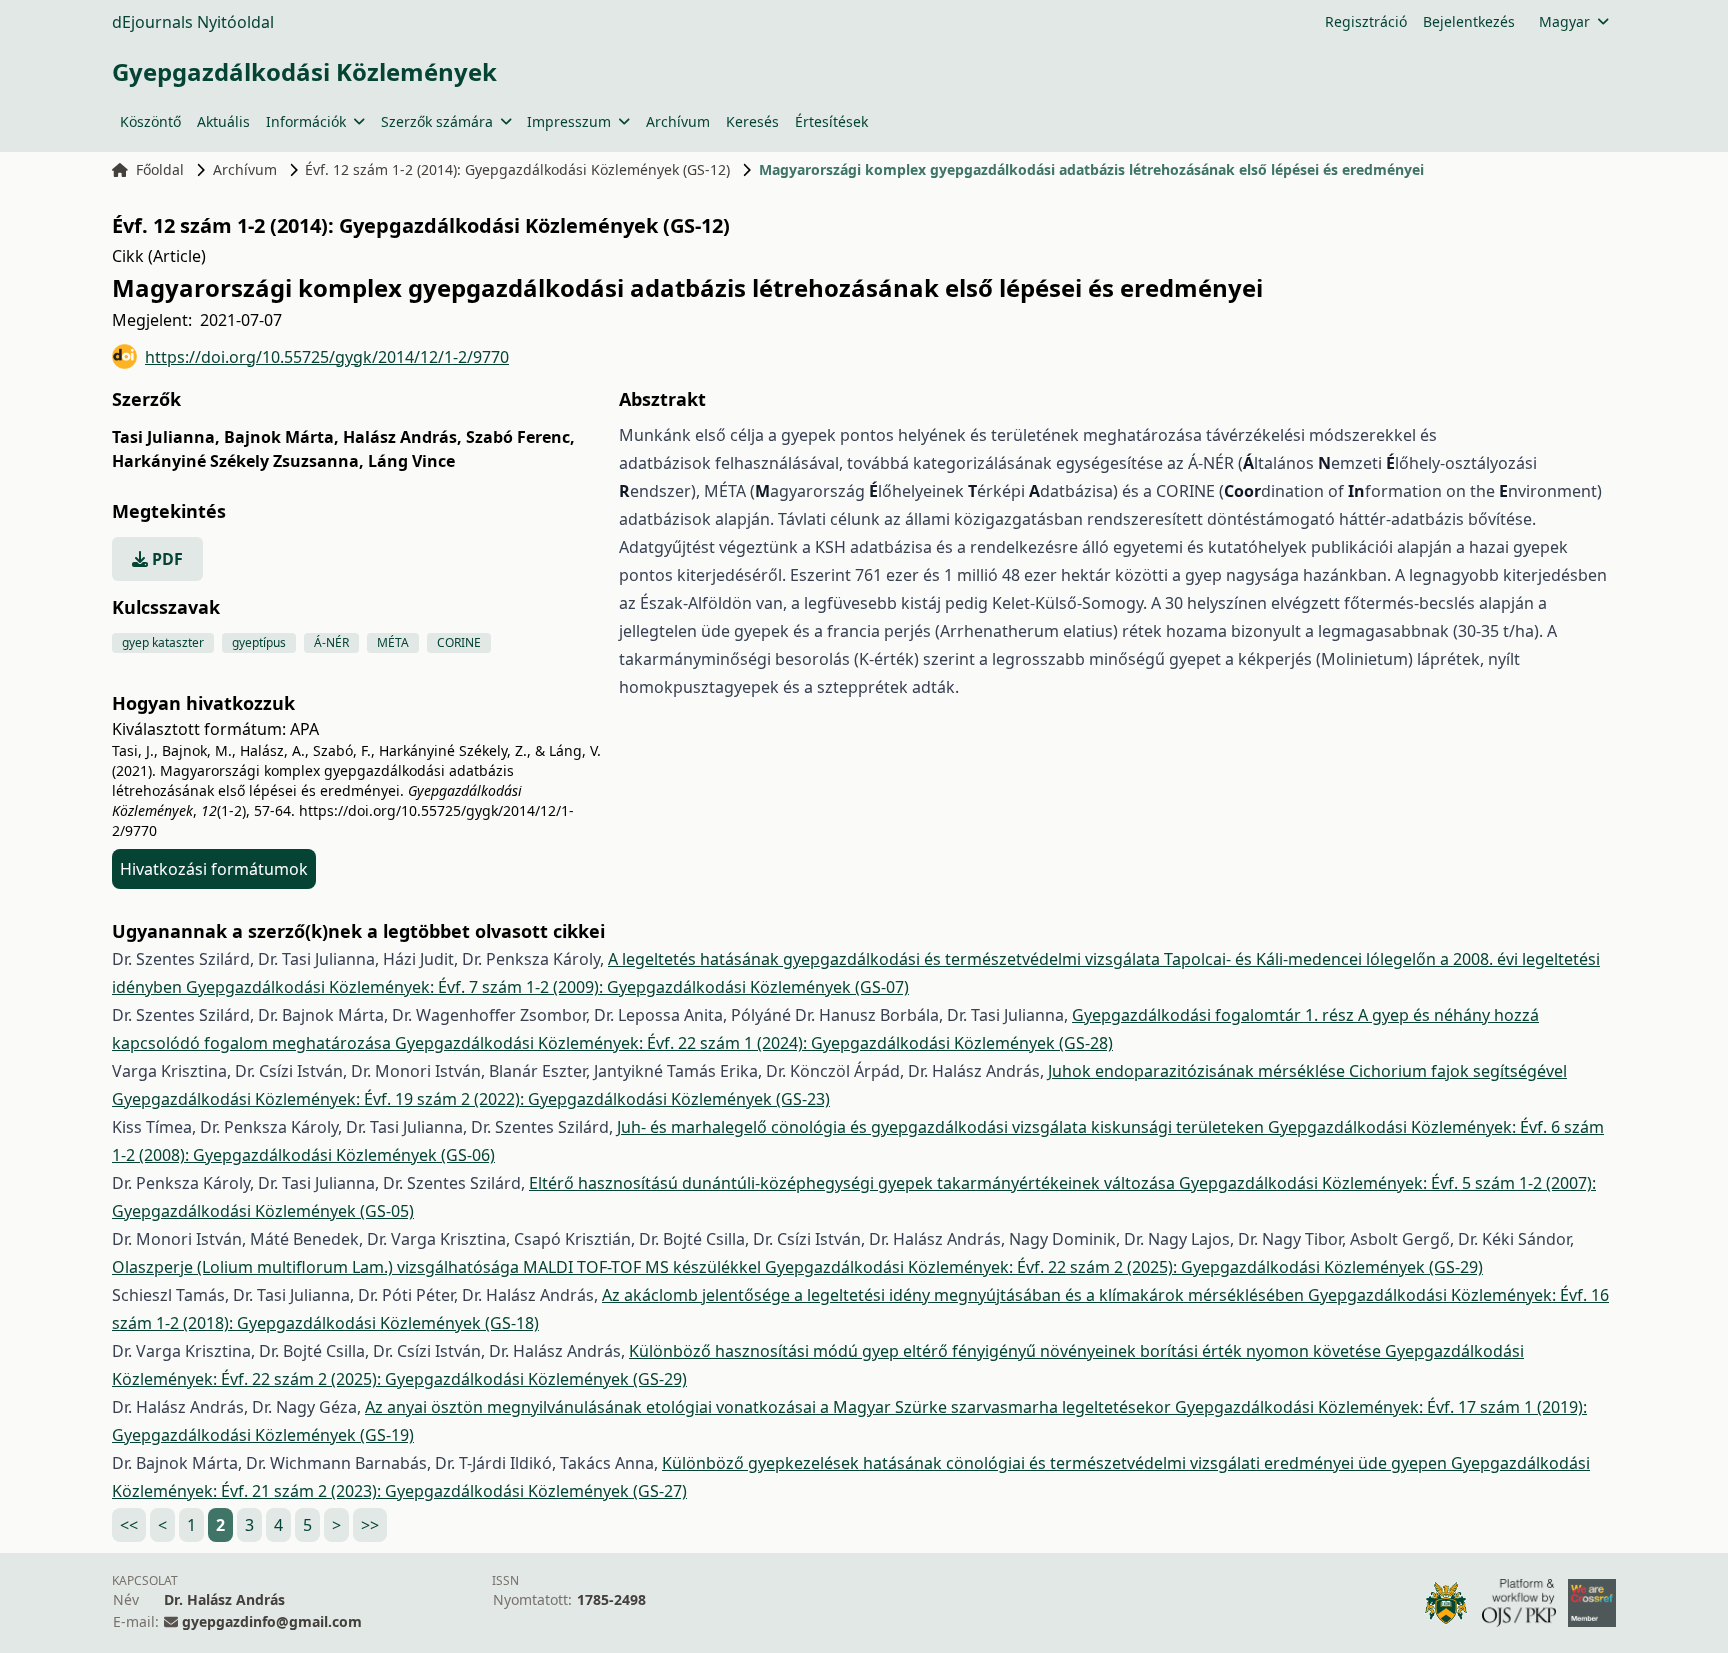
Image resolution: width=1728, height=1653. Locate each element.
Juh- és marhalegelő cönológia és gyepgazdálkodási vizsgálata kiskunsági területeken (942, 1127)
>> (370, 1525)
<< (129, 1525)
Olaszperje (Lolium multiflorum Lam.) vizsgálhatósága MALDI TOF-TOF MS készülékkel (438, 1267)
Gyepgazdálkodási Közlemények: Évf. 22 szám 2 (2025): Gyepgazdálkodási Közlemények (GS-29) (1124, 1267)
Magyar (1564, 21)
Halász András (402, 437)
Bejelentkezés (1469, 21)
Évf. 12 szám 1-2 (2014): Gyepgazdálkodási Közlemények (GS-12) (517, 169)
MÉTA (393, 642)
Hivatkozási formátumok (214, 869)
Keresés (752, 121)
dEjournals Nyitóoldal (193, 22)
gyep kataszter (163, 642)
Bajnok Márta (281, 437)
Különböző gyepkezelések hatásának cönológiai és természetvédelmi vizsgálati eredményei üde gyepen (1056, 1463)
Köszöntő (150, 121)
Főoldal (160, 169)
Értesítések (831, 121)
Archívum (678, 121)
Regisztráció (1366, 21)
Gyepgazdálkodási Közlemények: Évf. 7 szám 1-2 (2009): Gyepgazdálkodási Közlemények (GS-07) (547, 987)
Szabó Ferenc (520, 437)
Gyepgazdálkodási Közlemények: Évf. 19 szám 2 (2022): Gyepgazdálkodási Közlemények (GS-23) (471, 1099)
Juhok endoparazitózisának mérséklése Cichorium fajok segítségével (1307, 1071)
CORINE (459, 642)
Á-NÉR (331, 642)
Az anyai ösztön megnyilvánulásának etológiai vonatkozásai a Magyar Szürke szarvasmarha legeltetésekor (770, 1407)
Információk (306, 121)
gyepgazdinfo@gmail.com (272, 1621)
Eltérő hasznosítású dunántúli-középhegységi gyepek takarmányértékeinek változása (854, 1183)
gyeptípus (259, 642)
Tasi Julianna (166, 437)
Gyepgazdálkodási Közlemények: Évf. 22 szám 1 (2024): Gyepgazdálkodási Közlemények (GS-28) (754, 1043)
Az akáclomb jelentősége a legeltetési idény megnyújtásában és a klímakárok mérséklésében (955, 1295)
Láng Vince (411, 461)
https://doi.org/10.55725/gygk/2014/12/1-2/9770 (327, 357)
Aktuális (223, 121)
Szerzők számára (437, 121)
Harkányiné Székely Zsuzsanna (238, 461)
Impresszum (569, 121)
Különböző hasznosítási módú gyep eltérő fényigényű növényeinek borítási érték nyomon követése (1007, 1351)
